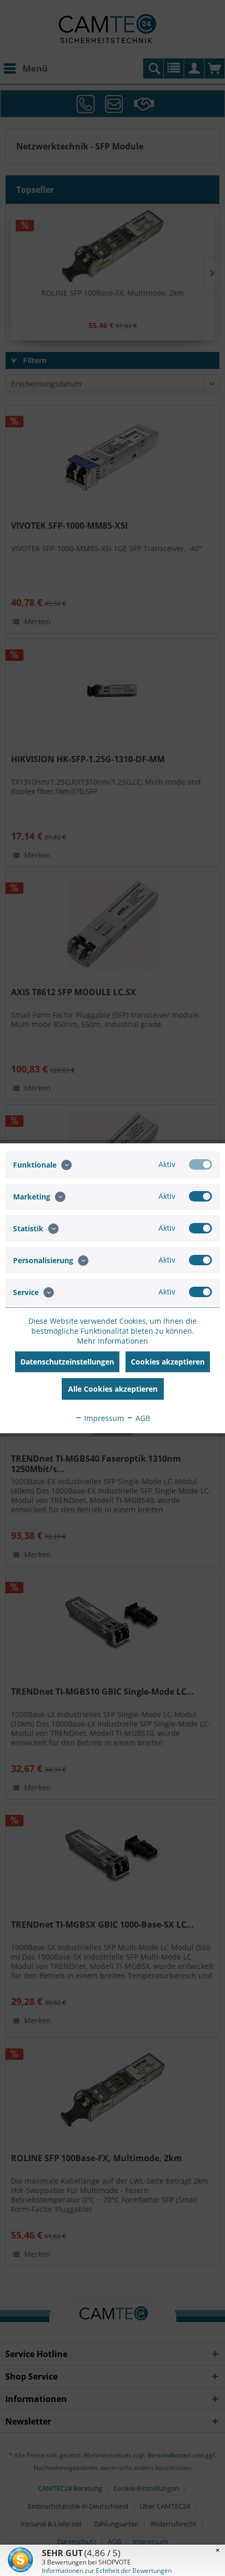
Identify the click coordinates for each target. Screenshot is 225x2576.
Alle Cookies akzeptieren (113, 1388)
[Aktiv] (200, 1164)
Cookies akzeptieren (168, 1361)
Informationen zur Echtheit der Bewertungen (107, 2571)
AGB (142, 1418)
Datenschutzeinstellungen (67, 1361)
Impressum (103, 1418)
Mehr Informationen (113, 1340)
